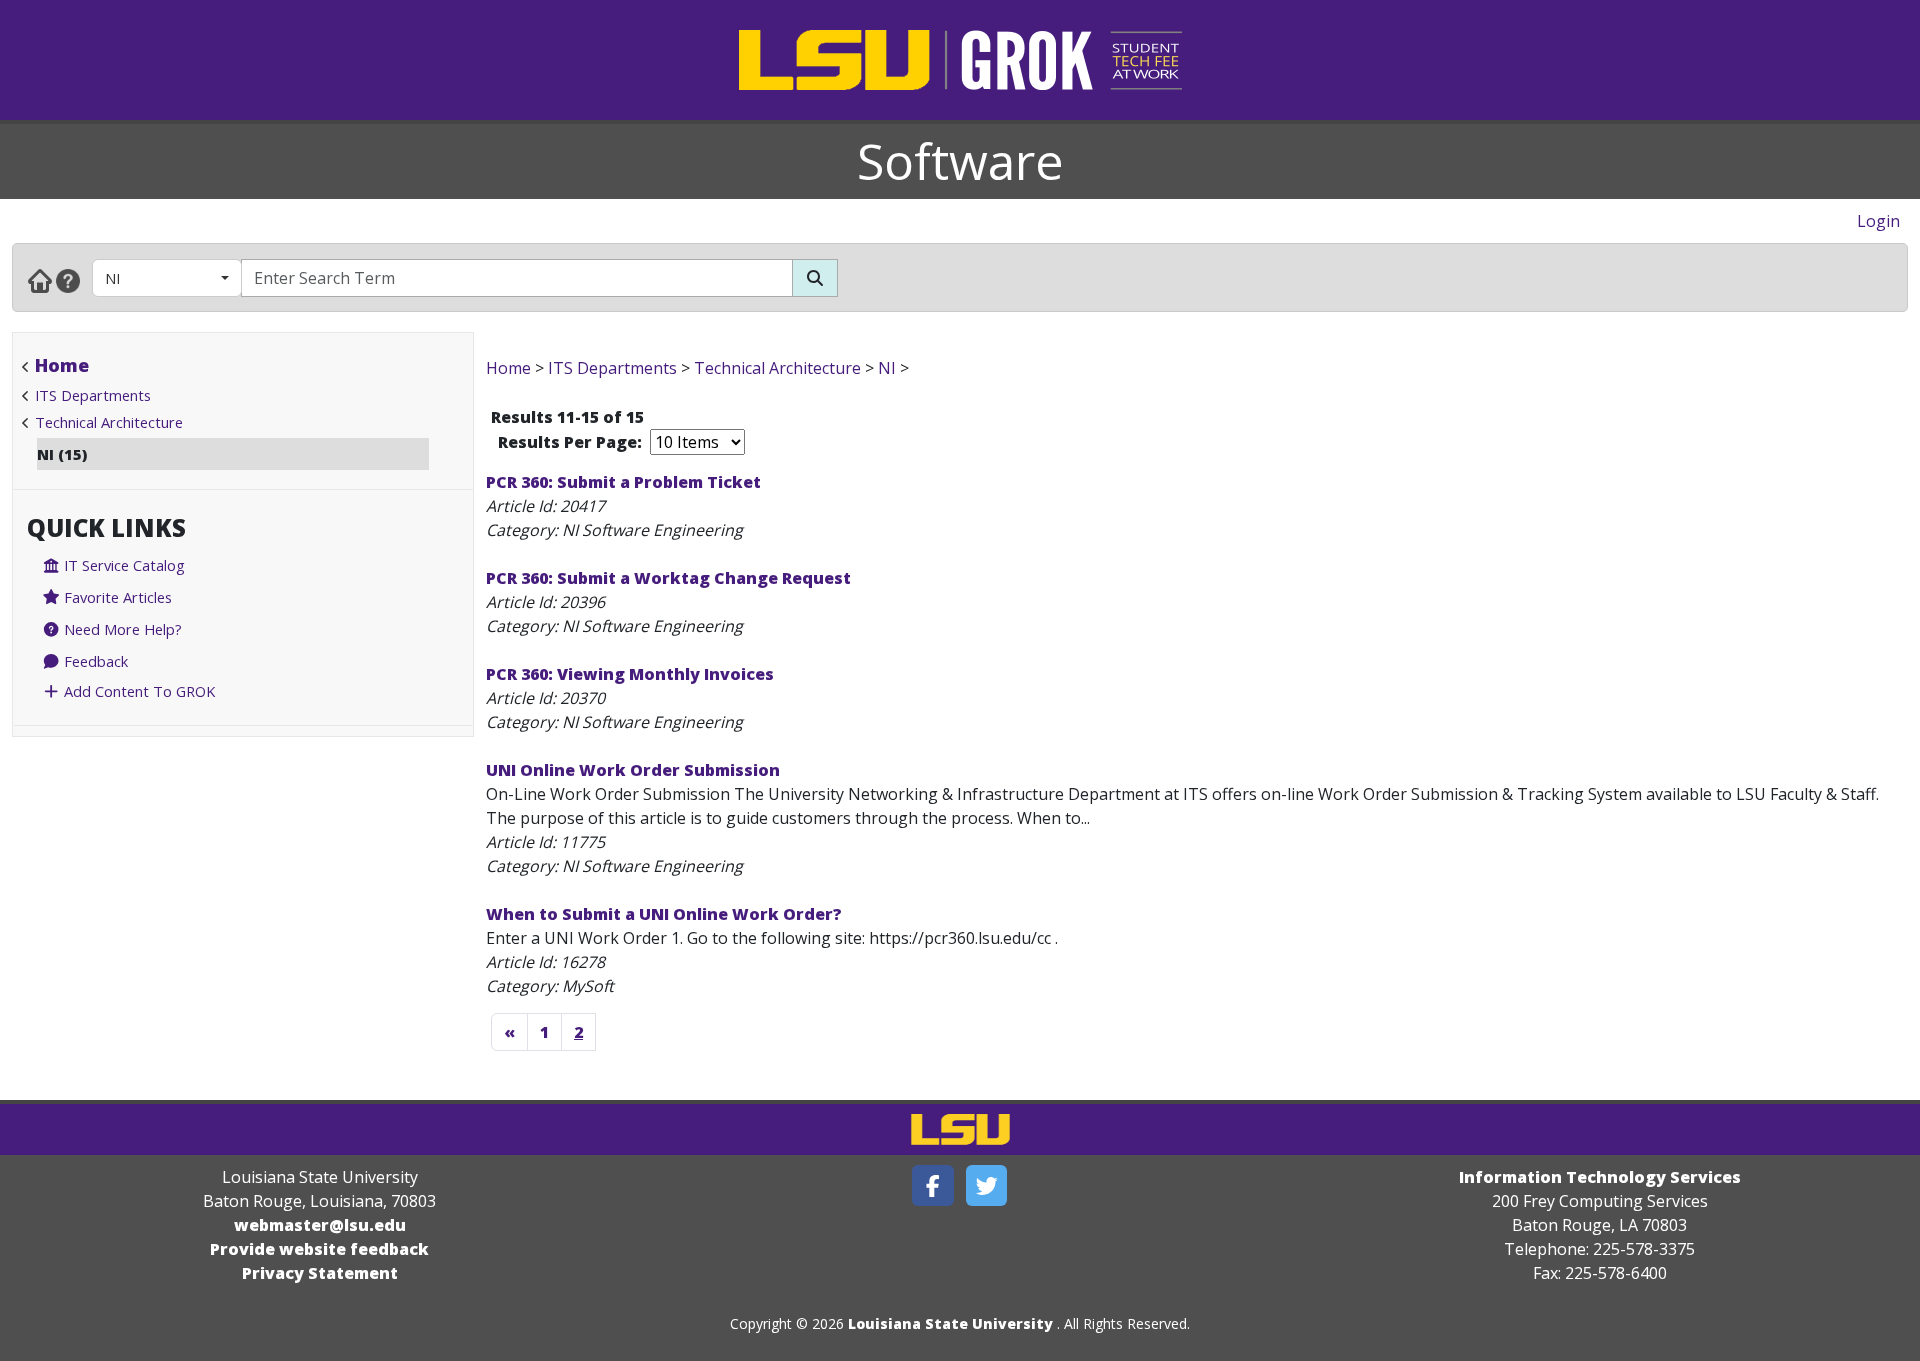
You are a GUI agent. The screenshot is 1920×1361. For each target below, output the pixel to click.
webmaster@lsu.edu (320, 1225)
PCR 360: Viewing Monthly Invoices (630, 674)
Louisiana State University (950, 1323)
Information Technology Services (1600, 1177)
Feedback (94, 661)
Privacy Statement (320, 1273)
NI (112, 278)
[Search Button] (815, 278)
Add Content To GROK (137, 691)
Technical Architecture (109, 422)
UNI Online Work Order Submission (633, 770)
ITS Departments (93, 395)
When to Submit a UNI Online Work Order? (664, 914)
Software (960, 161)
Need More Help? (121, 629)
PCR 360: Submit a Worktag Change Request (668, 578)
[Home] (40, 280)
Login (1878, 221)
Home (62, 365)
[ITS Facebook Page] (933, 1185)
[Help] (68, 280)
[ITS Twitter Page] (987, 1185)
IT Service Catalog (122, 565)
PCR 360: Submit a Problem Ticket (623, 482)
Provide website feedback (319, 1249)
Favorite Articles (116, 597)
